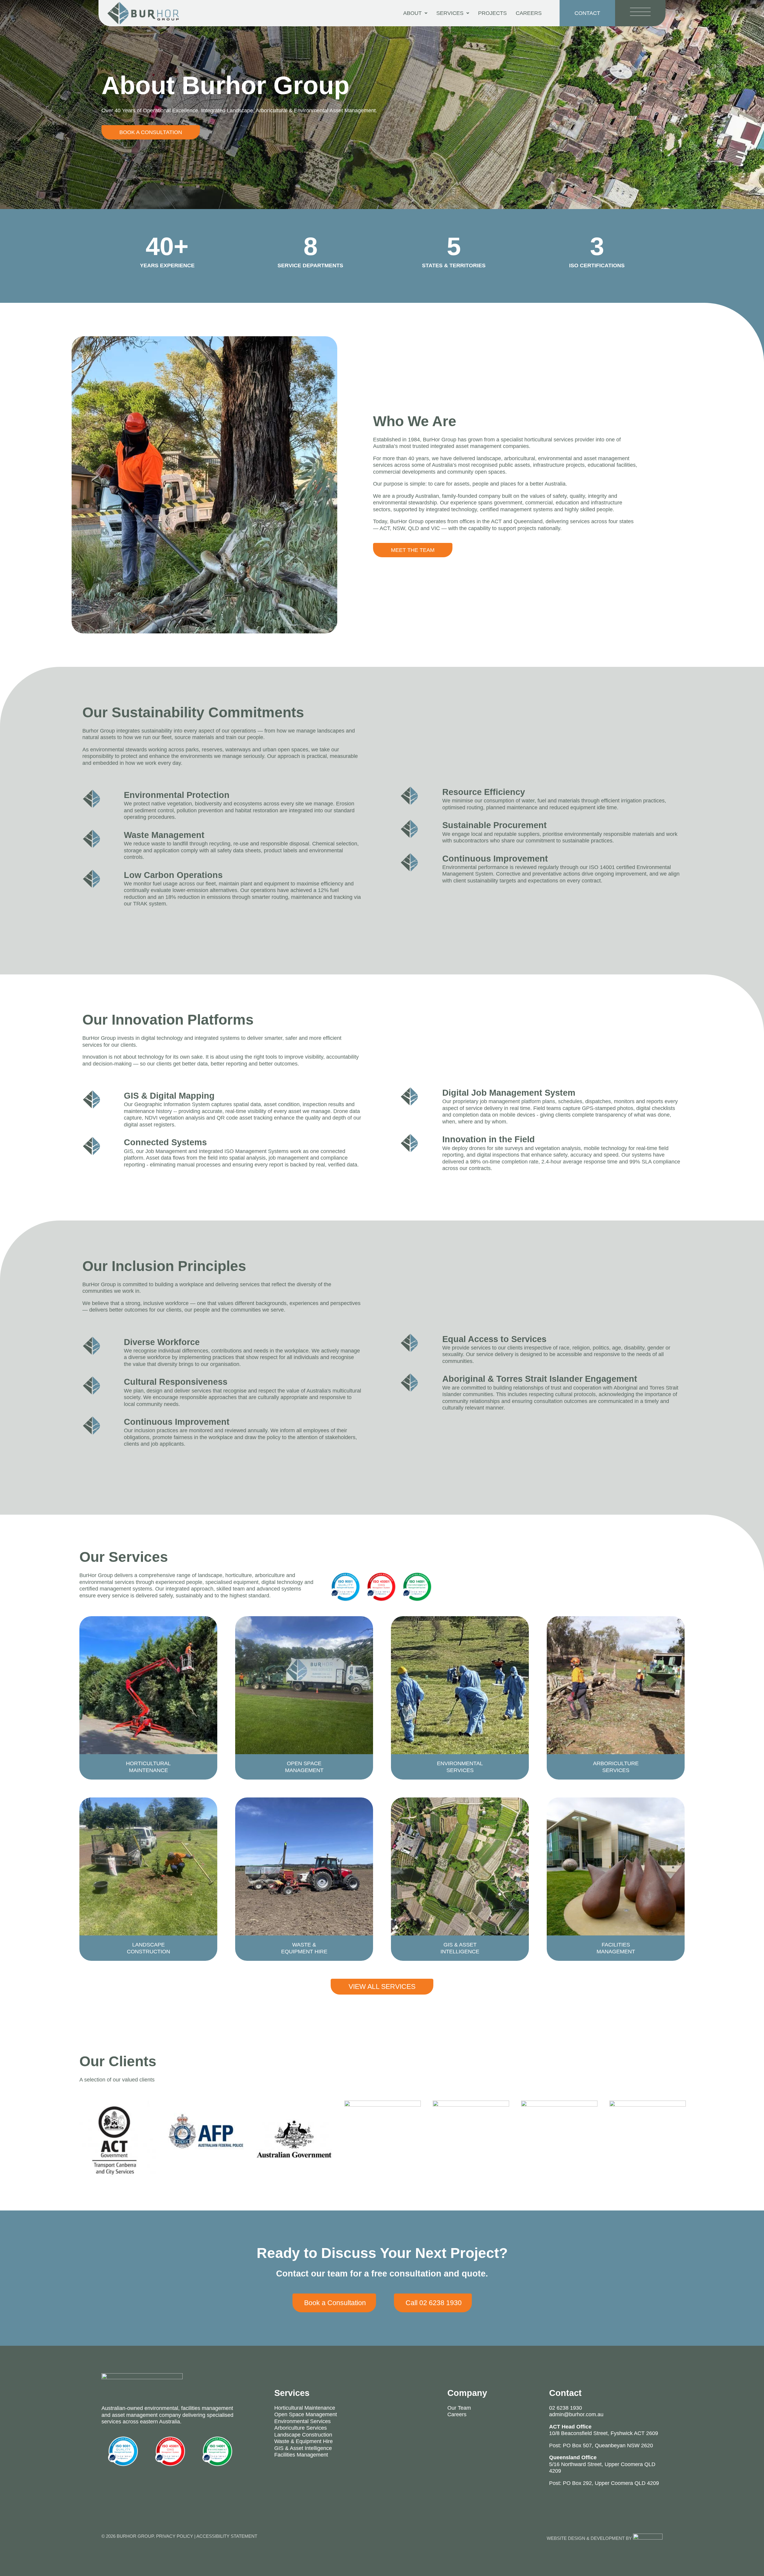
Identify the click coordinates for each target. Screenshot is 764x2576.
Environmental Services (302, 2421)
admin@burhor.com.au (576, 2414)
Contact (565, 2393)
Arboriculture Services (301, 2428)
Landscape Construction (303, 2435)
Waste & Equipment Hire (304, 2441)
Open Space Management (306, 2414)
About (412, 13)
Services (450, 13)
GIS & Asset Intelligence (303, 2448)
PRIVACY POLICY (175, 2536)
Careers (529, 13)
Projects (492, 13)
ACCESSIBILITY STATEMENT (227, 2536)
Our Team (459, 2408)
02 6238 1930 (566, 2408)
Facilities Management (301, 2455)
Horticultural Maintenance (305, 2408)
